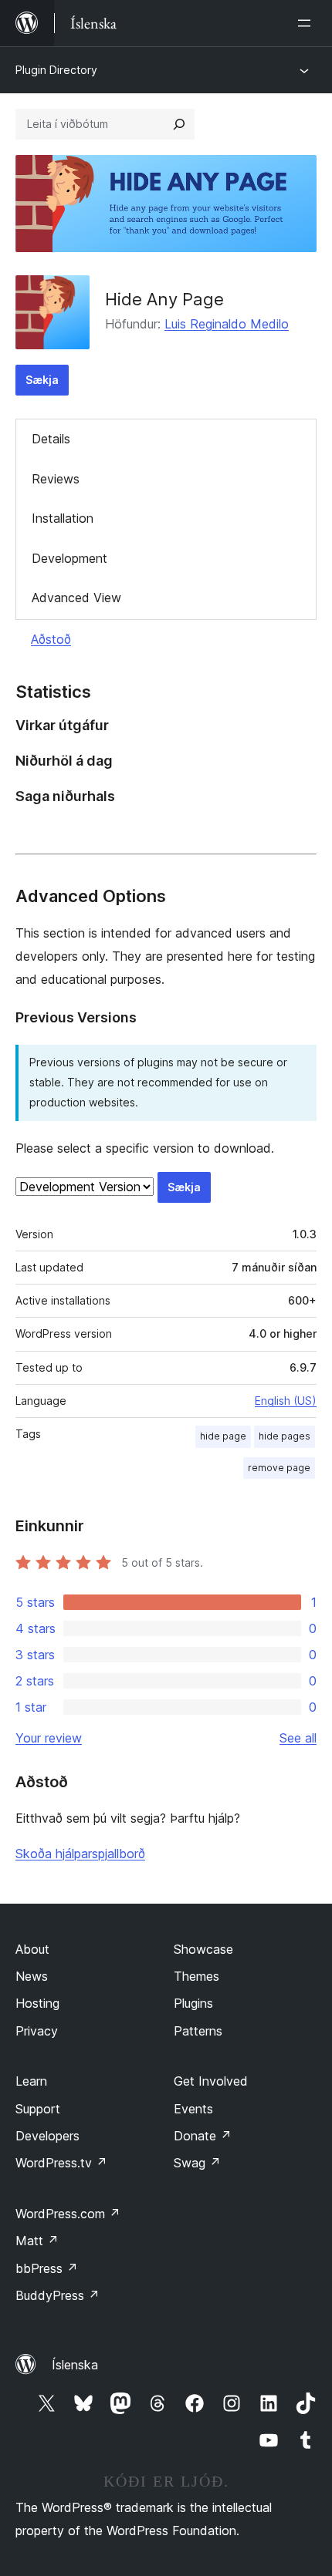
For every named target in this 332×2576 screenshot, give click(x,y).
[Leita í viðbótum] (179, 124)
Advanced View (76, 598)
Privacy (37, 2031)
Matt (37, 2241)
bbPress (47, 2268)
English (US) (286, 1401)
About (32, 1949)
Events (193, 2109)
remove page (279, 1468)
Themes (196, 1976)
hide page (223, 1436)
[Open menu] (307, 23)
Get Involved (211, 2081)
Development (69, 558)
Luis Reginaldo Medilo (227, 324)
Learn (31, 2081)
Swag (197, 2163)
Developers (47, 2136)
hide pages (285, 1436)
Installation (63, 518)
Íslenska (75, 2365)
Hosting (37, 2003)
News (32, 1976)
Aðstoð (51, 639)
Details (51, 439)
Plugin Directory (56, 70)
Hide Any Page (164, 299)
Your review (49, 1738)
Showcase (203, 1949)
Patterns (198, 2031)
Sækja (42, 380)
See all (298, 1738)
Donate (203, 2136)
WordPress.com (68, 2214)
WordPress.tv (61, 2163)
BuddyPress (58, 2295)
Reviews (56, 479)
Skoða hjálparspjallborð (80, 1854)
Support (38, 2109)
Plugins (193, 2003)
